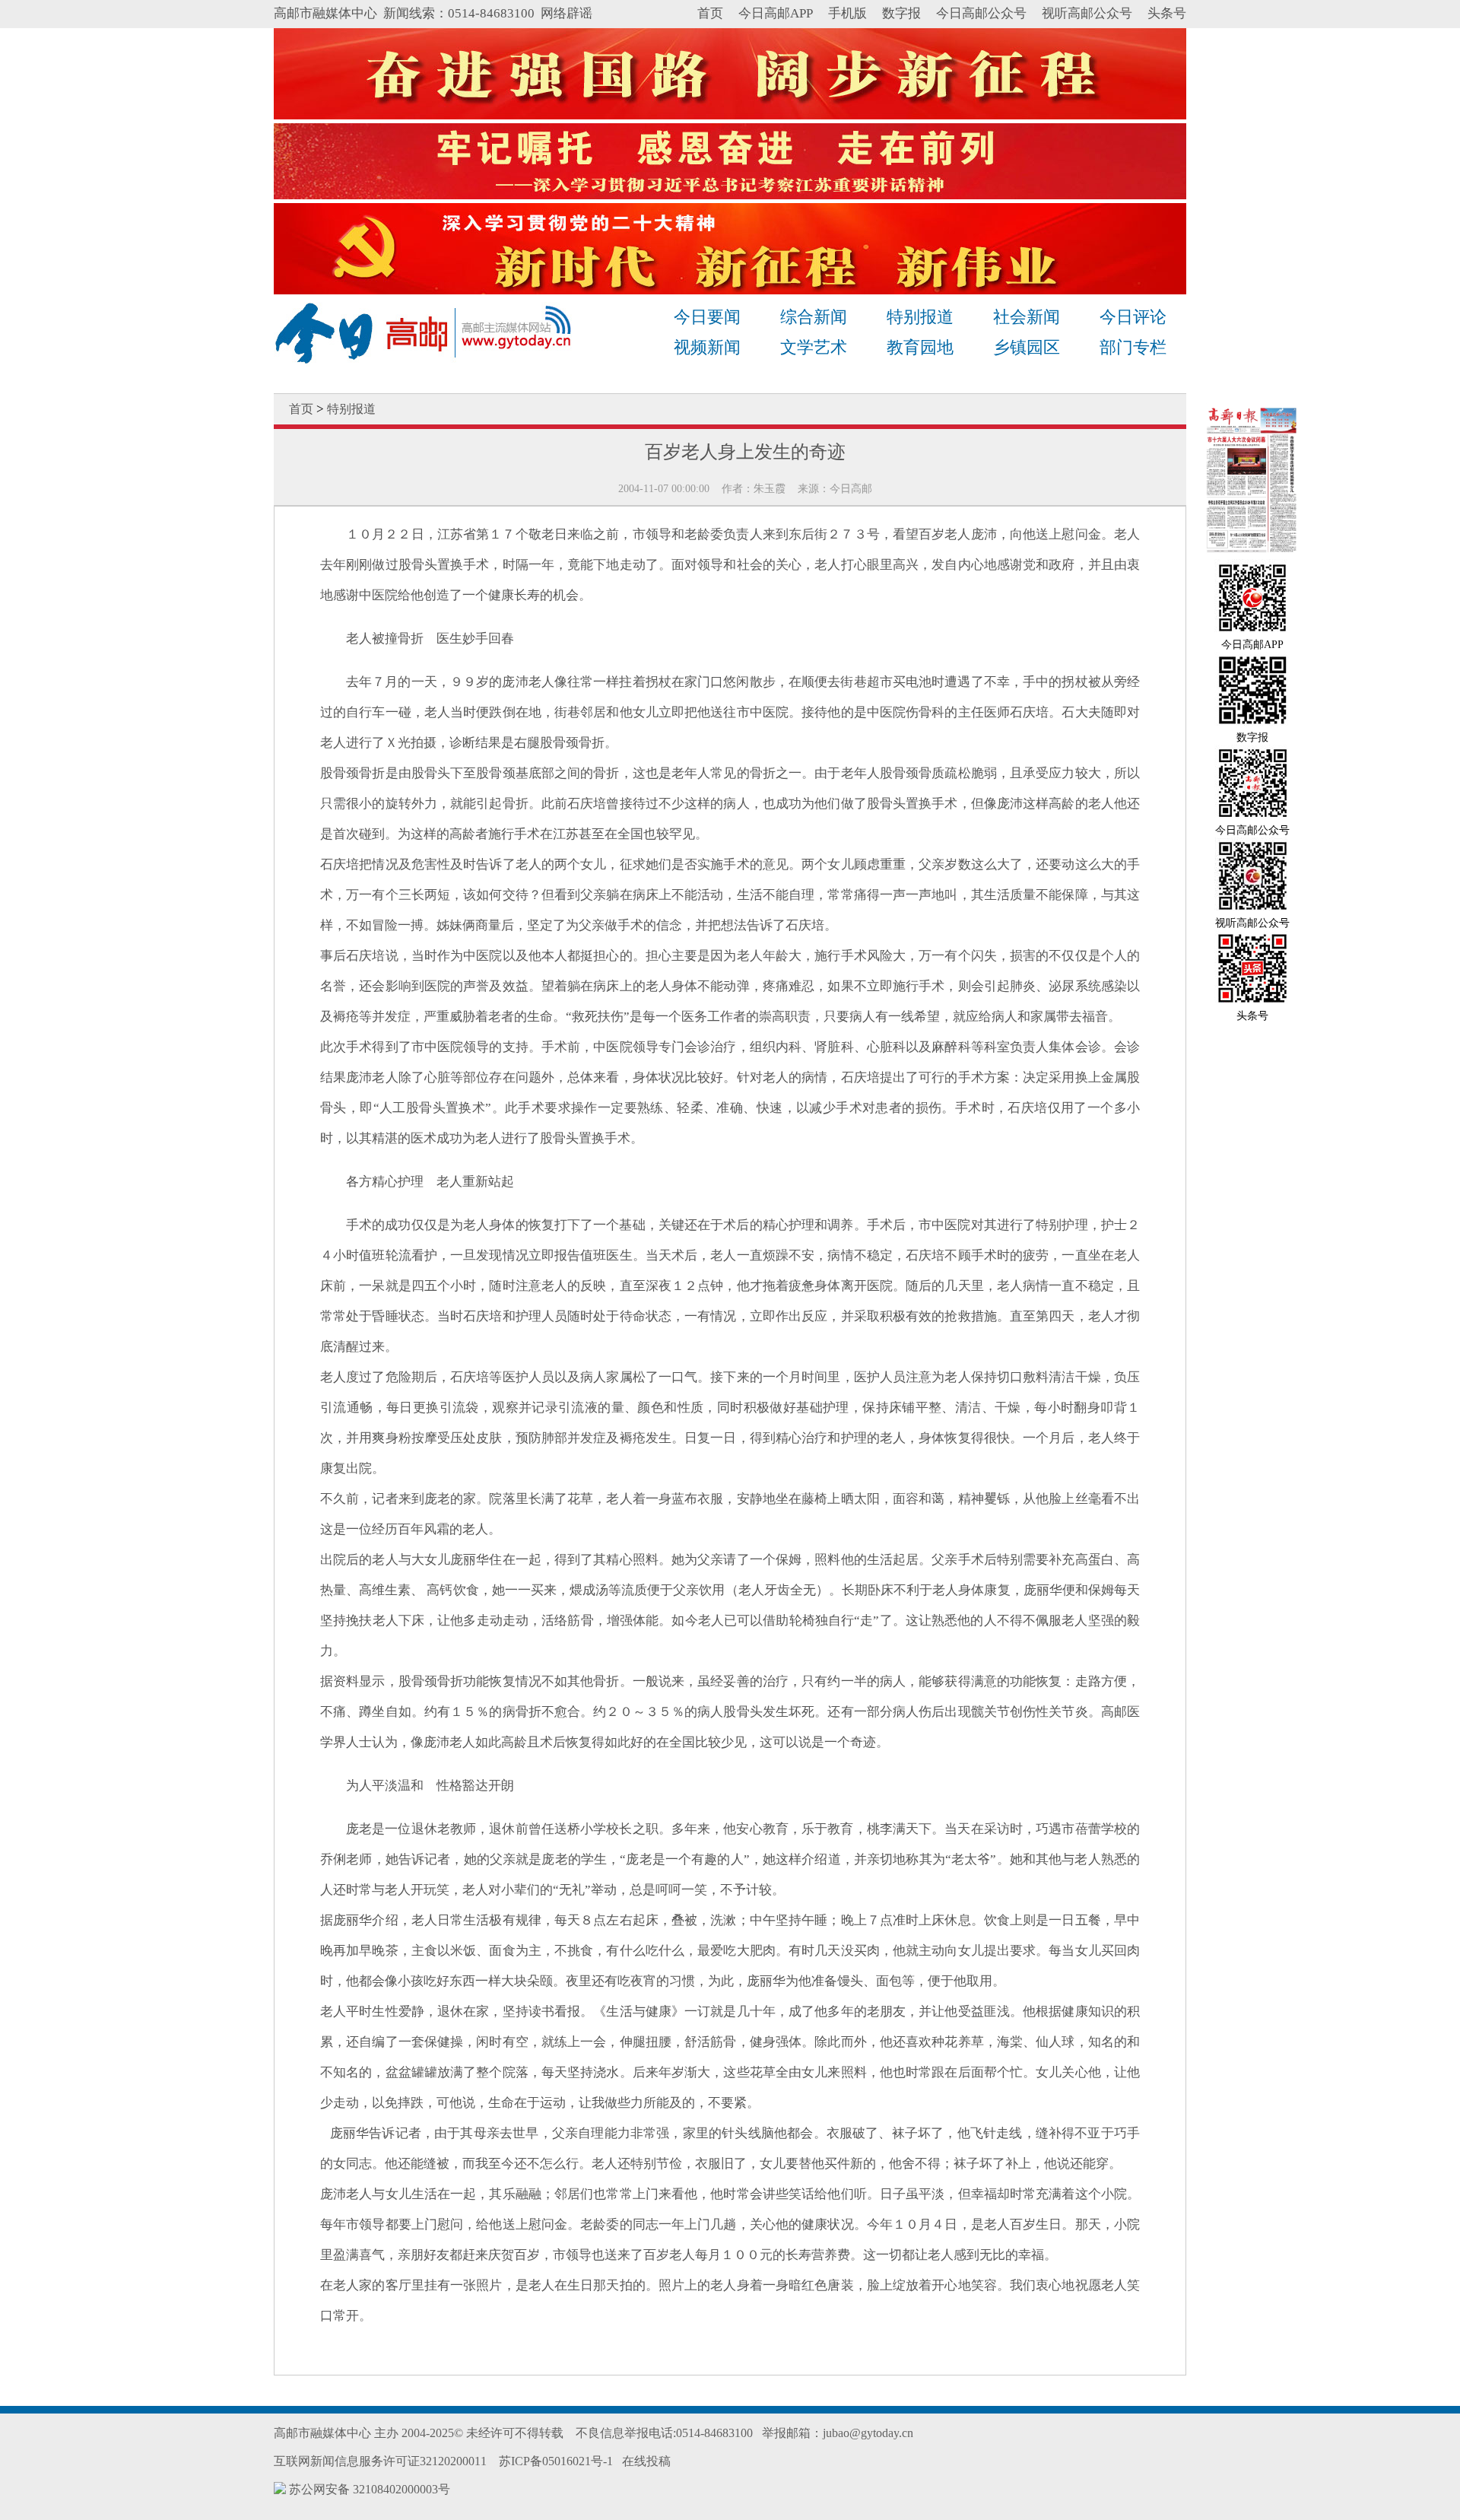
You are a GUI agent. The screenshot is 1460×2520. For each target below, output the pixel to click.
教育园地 (920, 347)
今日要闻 (707, 317)
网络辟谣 (567, 13)
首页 (710, 13)
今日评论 (1133, 317)
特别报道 (920, 317)
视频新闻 (707, 347)
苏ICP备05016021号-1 (556, 2461)
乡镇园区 (1027, 347)
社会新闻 (1027, 317)
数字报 (901, 13)
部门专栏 (1133, 347)
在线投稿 (646, 2461)
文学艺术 (814, 347)
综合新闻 (814, 317)
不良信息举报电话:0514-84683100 (664, 2433)
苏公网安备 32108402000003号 (368, 2489)
